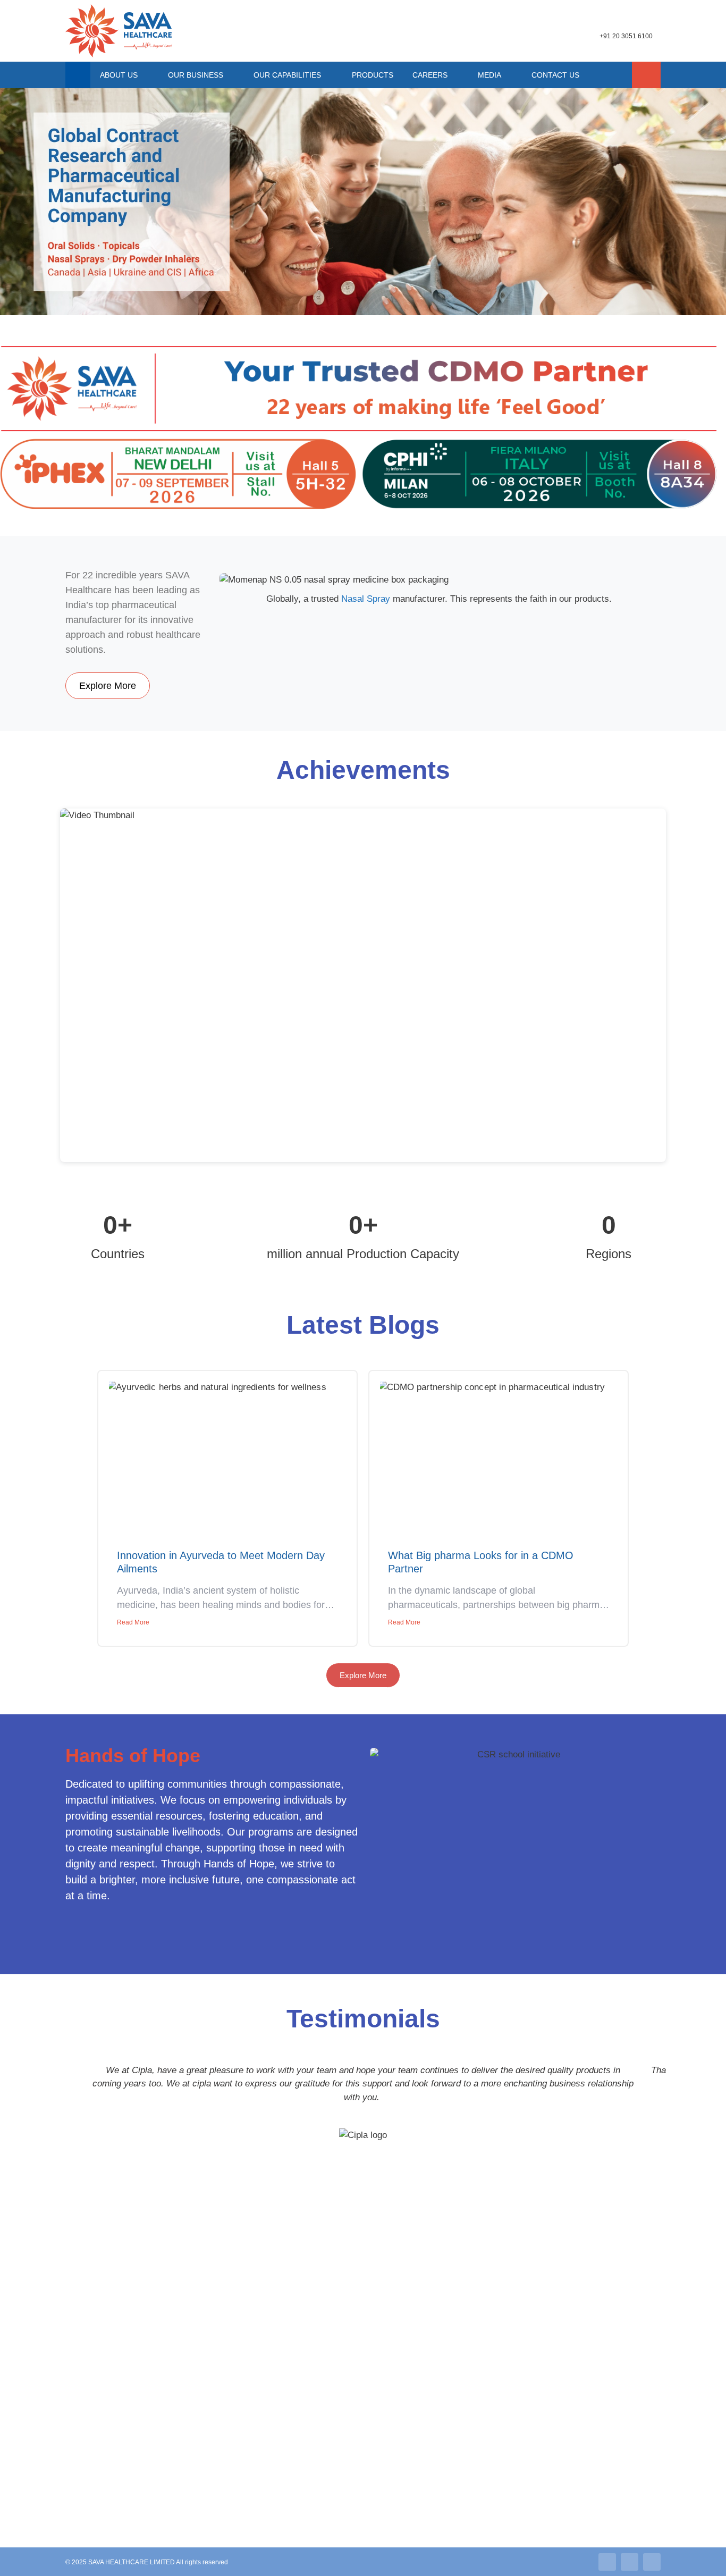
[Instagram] (630, 2562)
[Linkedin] (607, 2562)
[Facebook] (652, 2562)
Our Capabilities (287, 75)
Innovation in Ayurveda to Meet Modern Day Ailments (221, 1562)
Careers (430, 75)
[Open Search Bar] (646, 75)
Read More (133, 1622)
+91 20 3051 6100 (626, 36)
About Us (119, 75)
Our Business (196, 75)
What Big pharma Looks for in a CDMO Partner (481, 1562)
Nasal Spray (366, 599)
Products (373, 75)
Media (489, 75)
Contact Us (555, 75)
